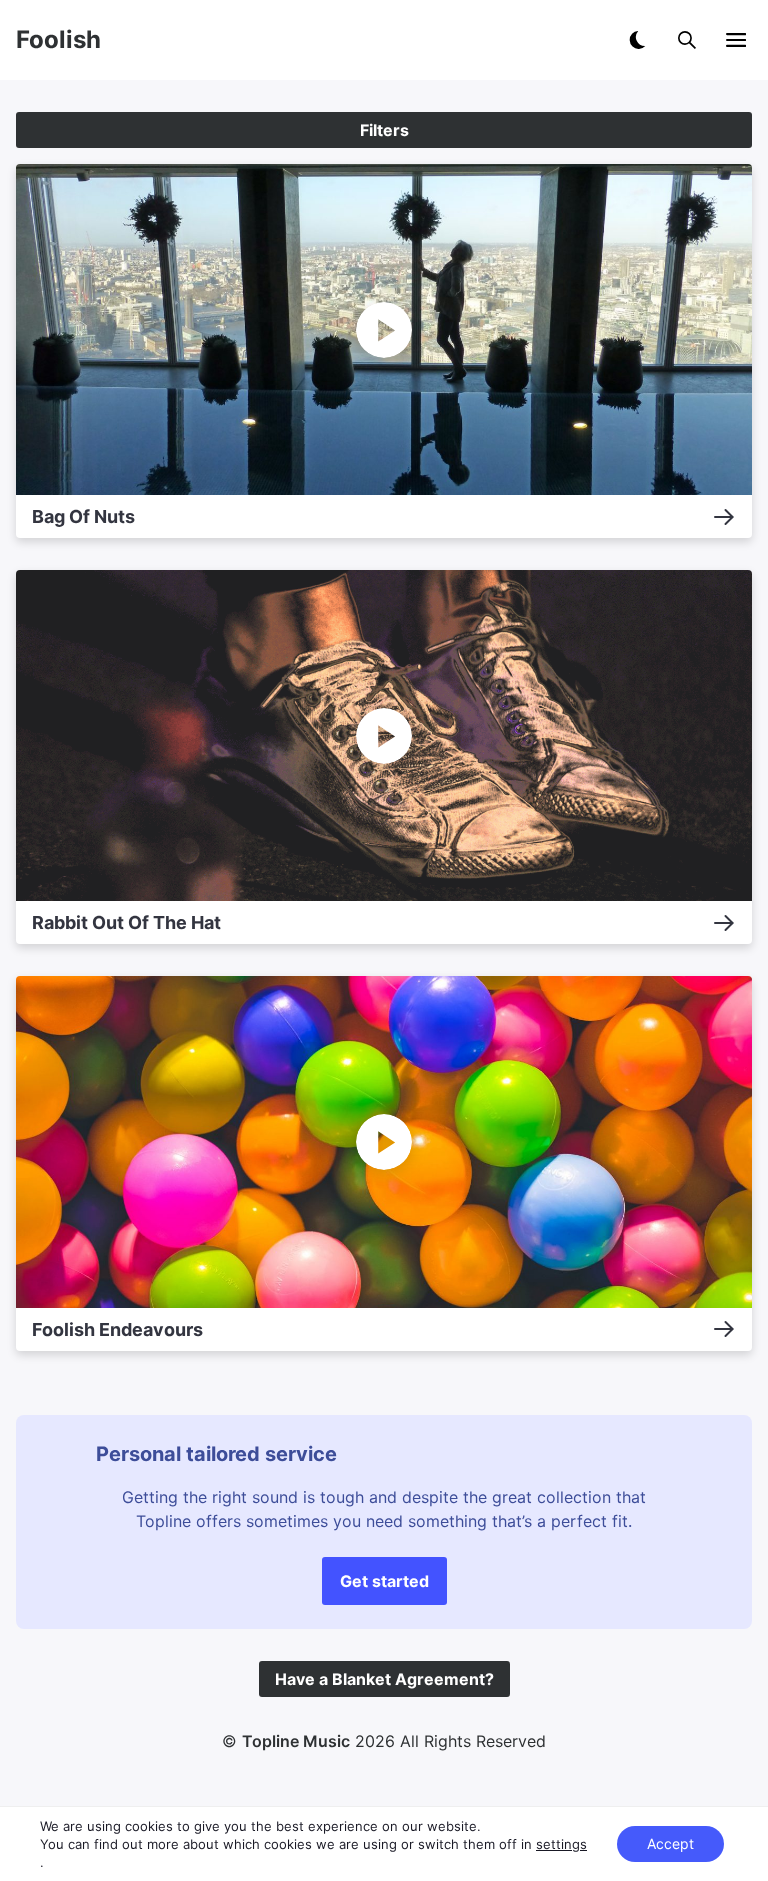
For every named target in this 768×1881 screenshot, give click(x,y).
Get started (384, 1581)
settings (561, 1844)
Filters (384, 130)
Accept (670, 1843)
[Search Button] (687, 40)
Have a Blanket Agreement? (384, 1679)
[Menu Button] (736, 40)
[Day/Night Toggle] (637, 40)
